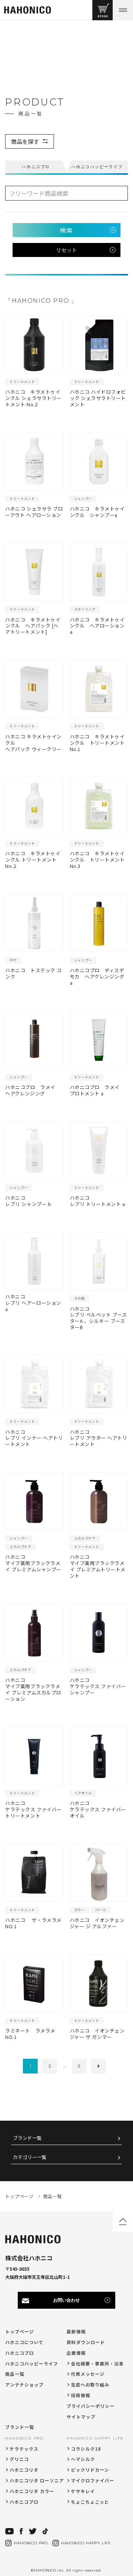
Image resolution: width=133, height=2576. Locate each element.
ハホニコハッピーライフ (32, 2363)
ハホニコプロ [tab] (36, 167)
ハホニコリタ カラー (32, 2491)
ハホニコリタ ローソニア (37, 2480)
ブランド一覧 (27, 2138)
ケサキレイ (83, 2491)
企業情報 (76, 2353)
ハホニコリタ (24, 2470)
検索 (66, 230)
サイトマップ (81, 2417)
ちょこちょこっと (90, 2502)
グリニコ (19, 2459)
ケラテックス (24, 2449)
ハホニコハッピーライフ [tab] (97, 167)
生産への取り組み (90, 2384)
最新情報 (76, 2331)
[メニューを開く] (123, 10)
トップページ (20, 2331)
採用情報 (81, 2395)
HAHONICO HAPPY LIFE (95, 2438)
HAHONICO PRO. (25, 2438)
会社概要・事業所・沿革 (97, 2363)
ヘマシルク (83, 2459)
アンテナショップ (24, 2384)
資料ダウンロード (86, 2342)
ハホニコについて (24, 2342)
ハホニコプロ (20, 2353)
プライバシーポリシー (91, 2406)
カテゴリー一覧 (30, 2157)
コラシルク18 (86, 2449)
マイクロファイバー (93, 2480)
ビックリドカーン (90, 2470)
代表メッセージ (88, 2374)
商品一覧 (15, 2374)
